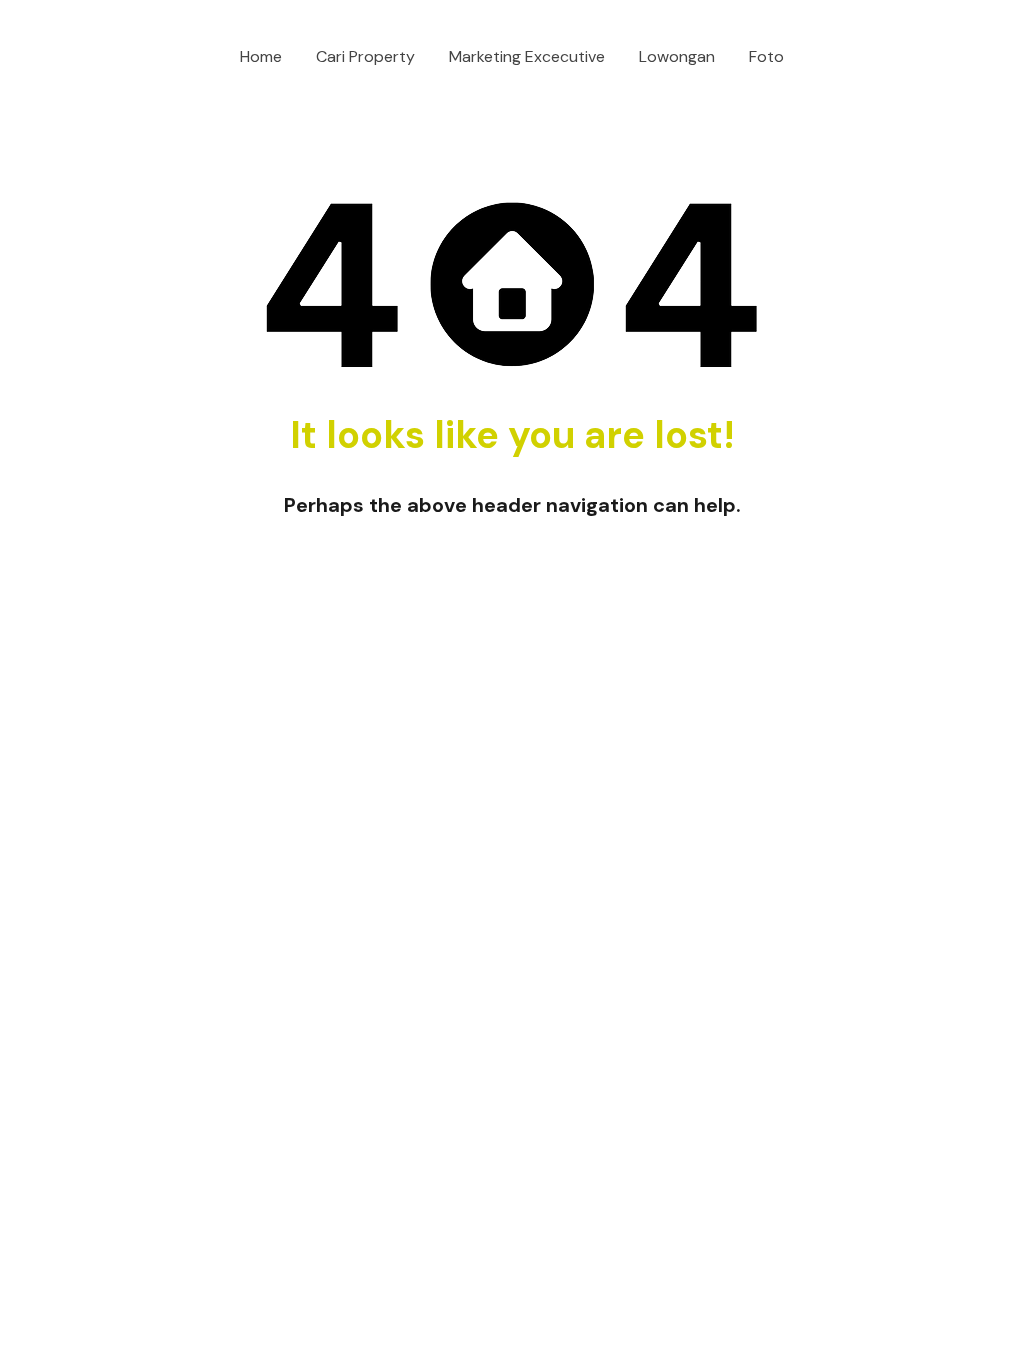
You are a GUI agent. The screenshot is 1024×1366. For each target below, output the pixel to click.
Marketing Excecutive (527, 56)
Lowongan (677, 56)
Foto (766, 56)
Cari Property (365, 56)
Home (261, 56)
